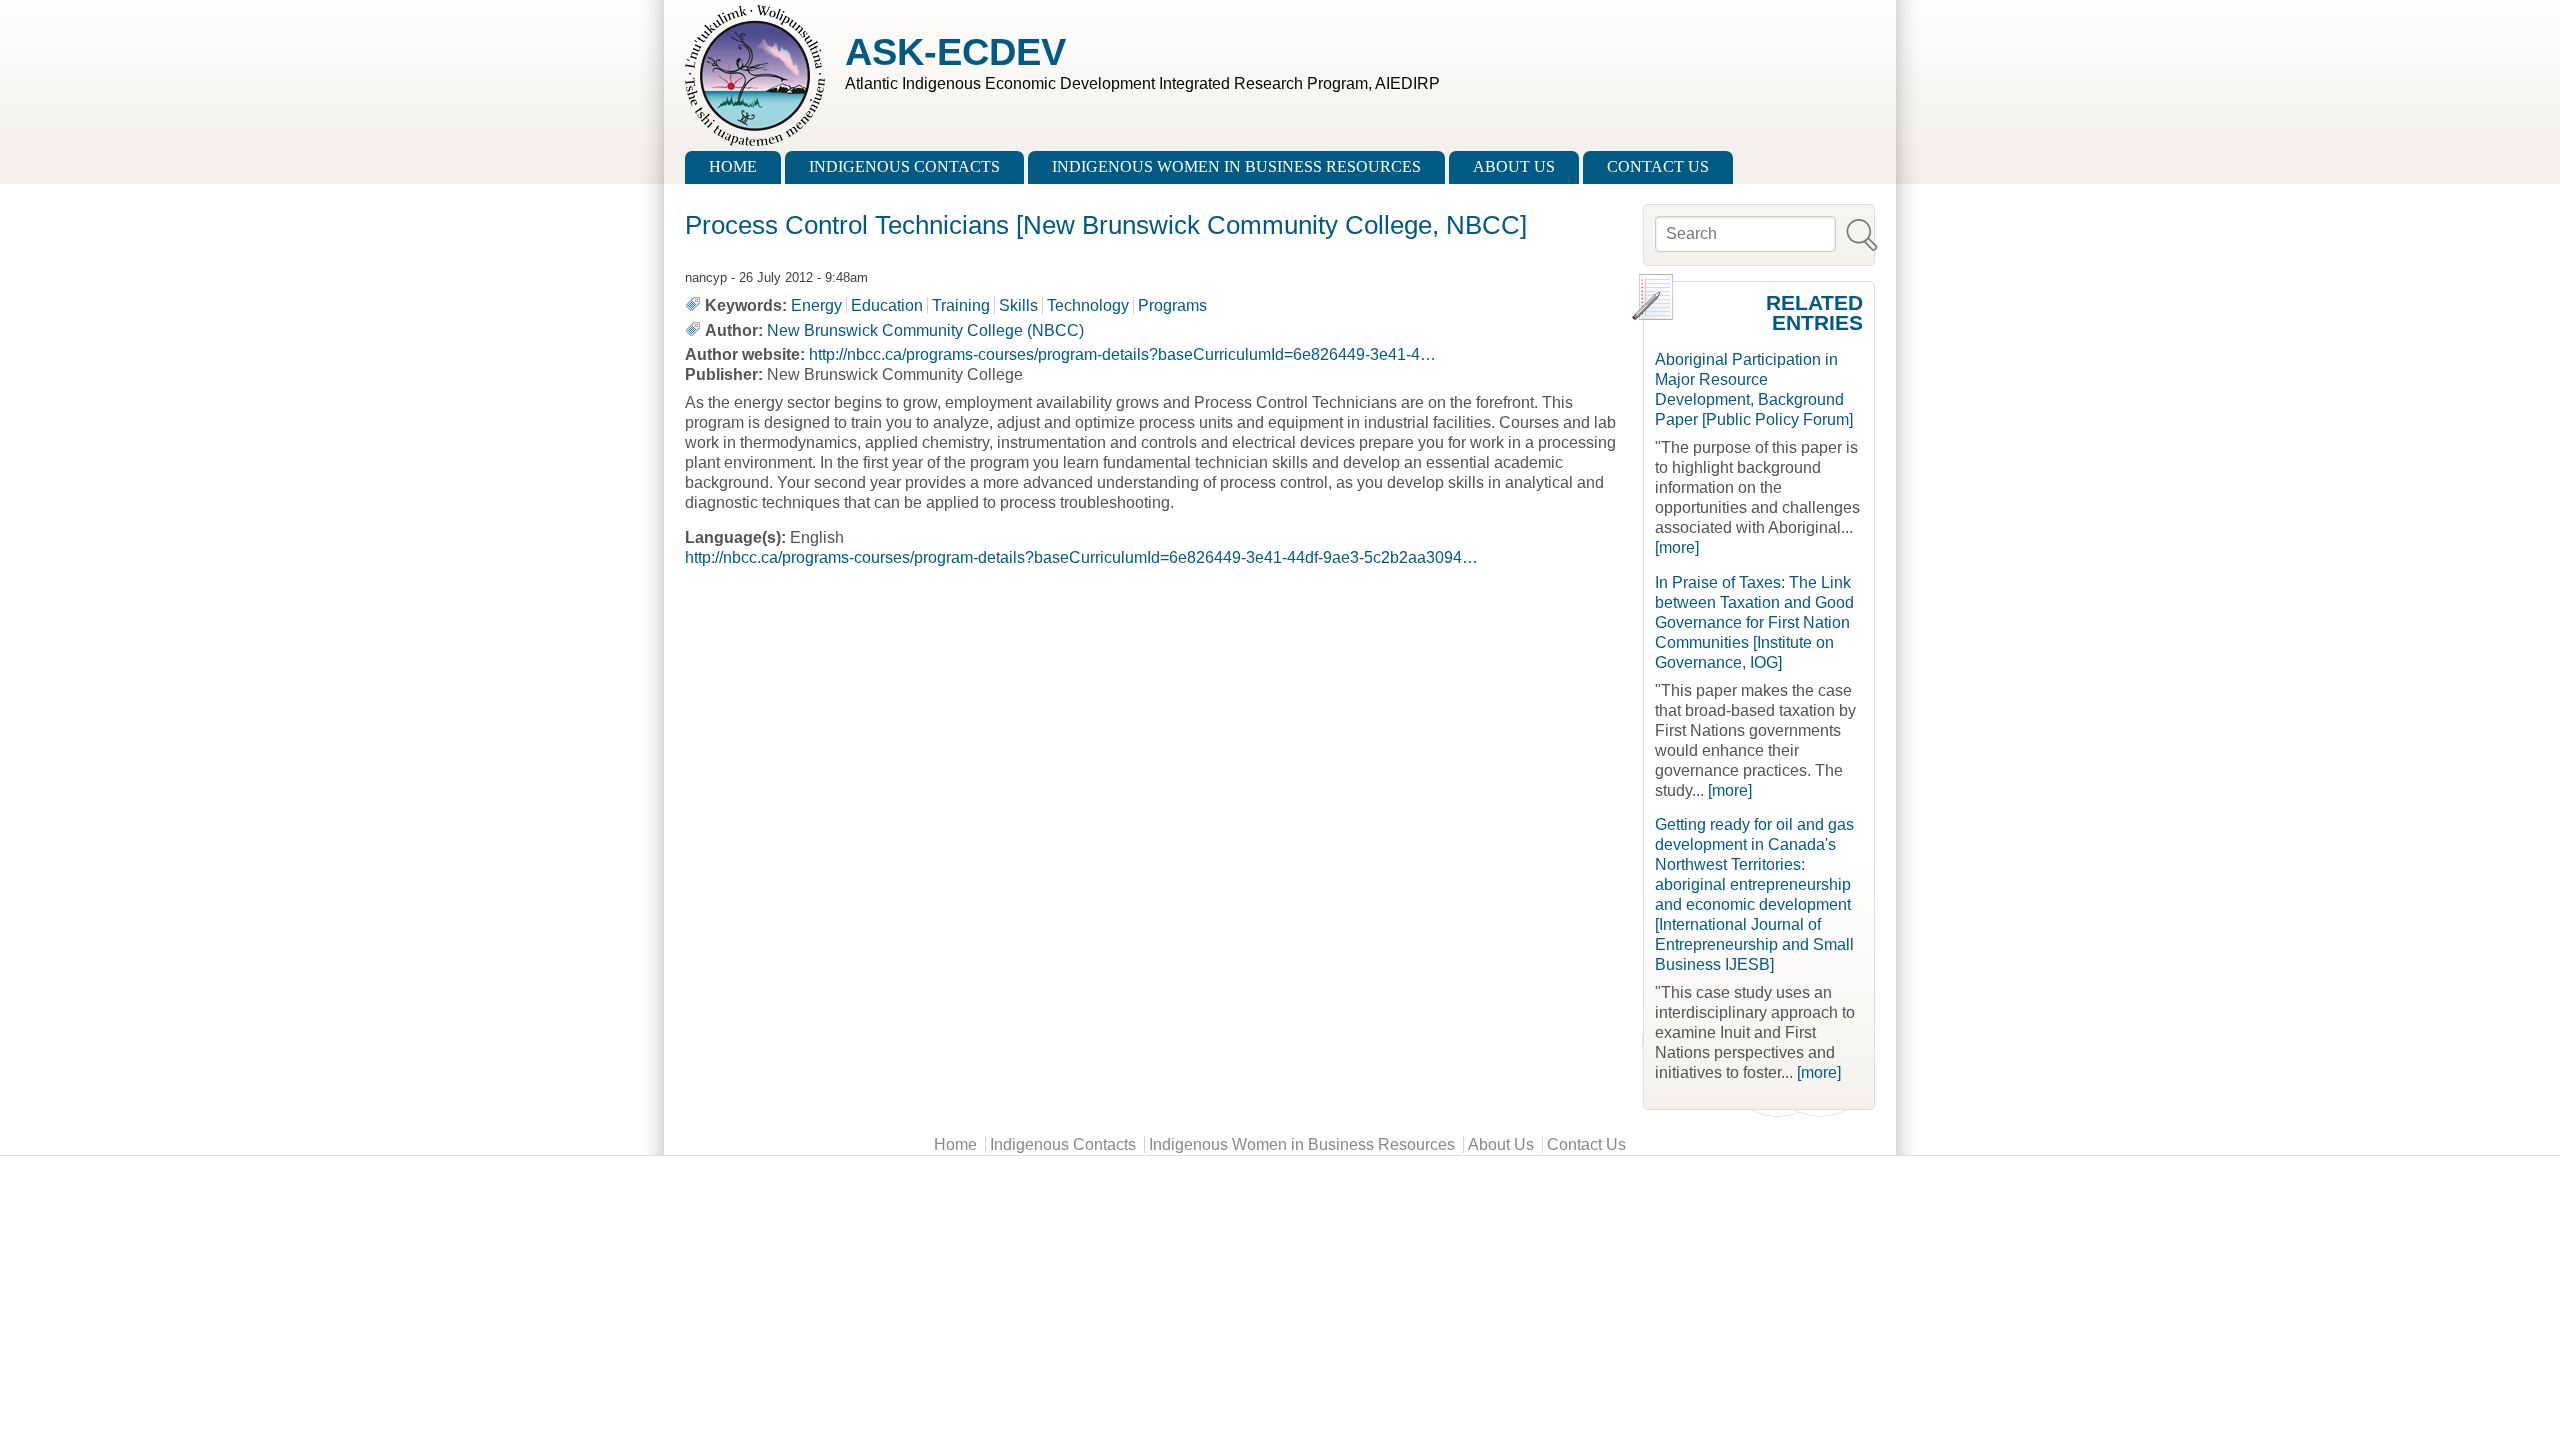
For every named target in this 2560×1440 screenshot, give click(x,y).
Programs (1172, 305)
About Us (1514, 166)
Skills (1018, 305)
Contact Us (1658, 166)
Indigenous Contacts (904, 166)
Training (961, 305)
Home (733, 166)
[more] (1677, 547)
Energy (816, 305)
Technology (1088, 305)
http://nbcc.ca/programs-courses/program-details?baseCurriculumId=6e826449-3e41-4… (1122, 354)
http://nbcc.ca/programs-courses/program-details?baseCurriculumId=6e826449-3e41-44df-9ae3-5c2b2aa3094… (1081, 557)
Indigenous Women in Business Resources (1236, 166)
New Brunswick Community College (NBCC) (925, 330)
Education (887, 305)
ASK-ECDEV (955, 51)
